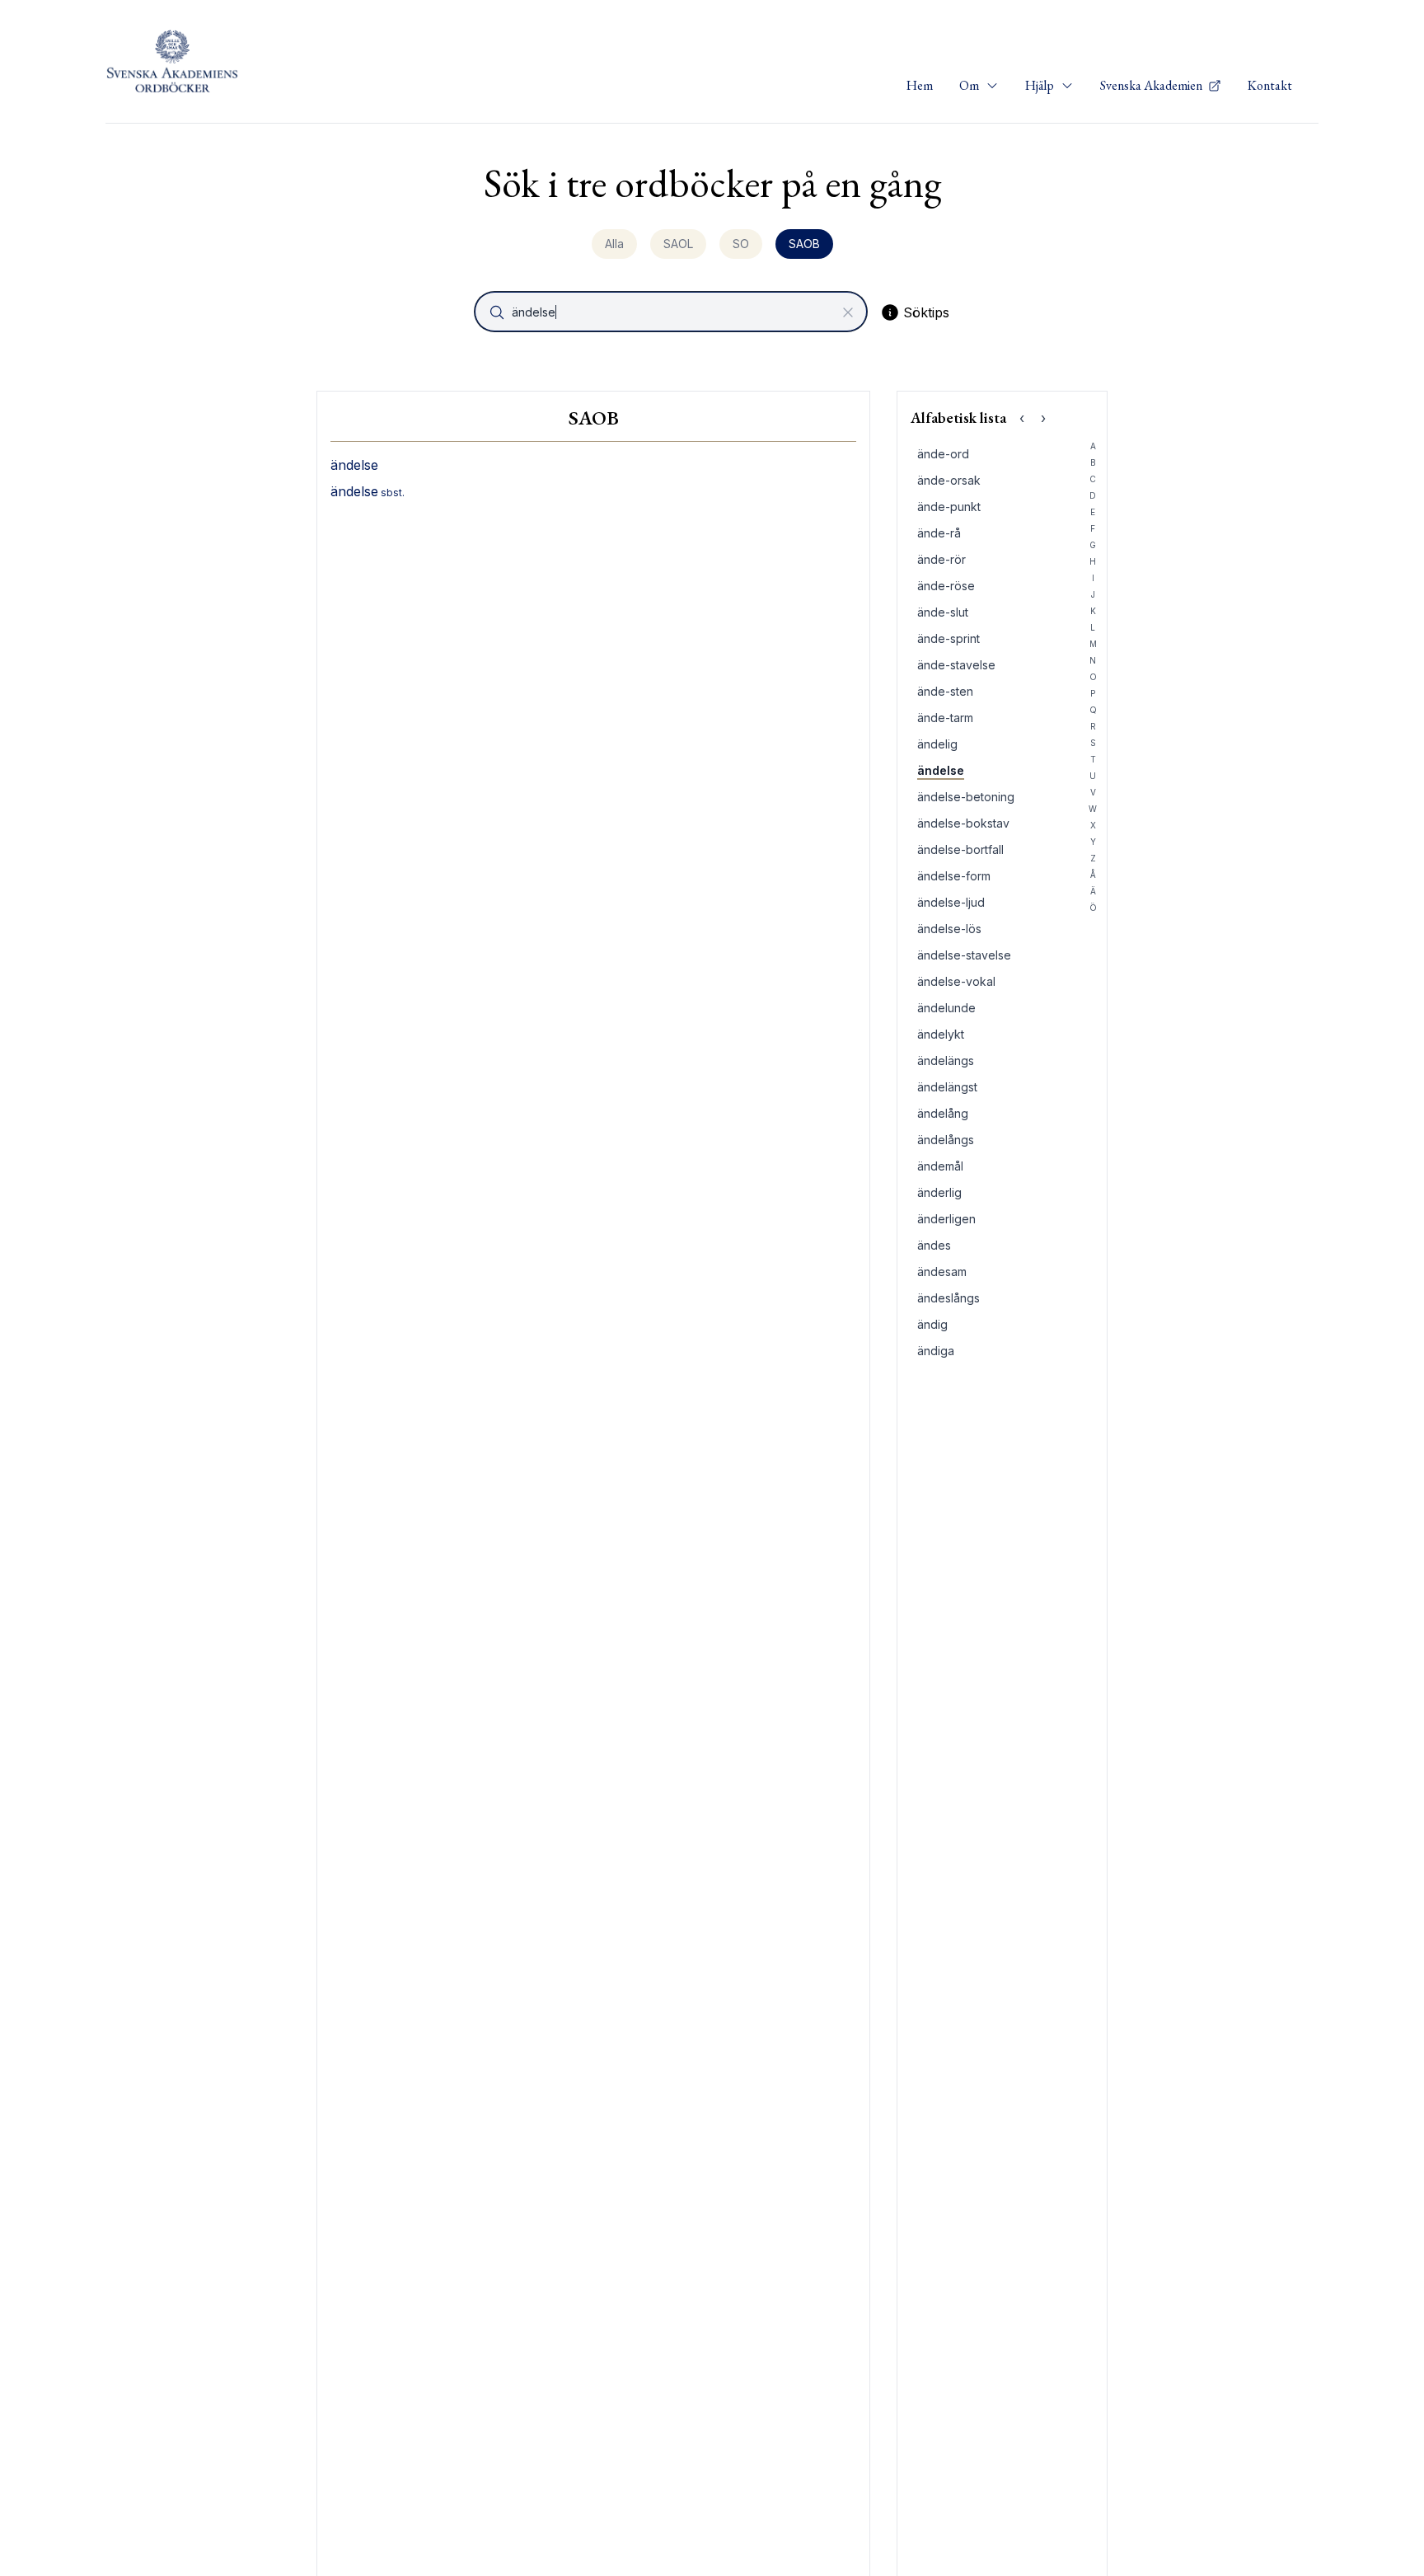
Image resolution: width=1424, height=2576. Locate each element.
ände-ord (943, 454)
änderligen (946, 1219)
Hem (920, 85)
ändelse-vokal (956, 981)
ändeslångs (949, 1298)
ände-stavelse (956, 665)
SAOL (678, 244)
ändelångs (946, 1140)
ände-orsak (949, 480)
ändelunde (946, 1008)
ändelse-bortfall (960, 849)
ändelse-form (954, 876)
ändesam (942, 1272)
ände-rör (942, 559)
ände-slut (943, 612)
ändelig (937, 744)
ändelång (943, 1113)
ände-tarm (945, 718)
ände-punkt (949, 507)
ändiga (936, 1351)
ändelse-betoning (966, 797)
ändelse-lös (949, 929)
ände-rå (939, 533)
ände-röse (946, 586)
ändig (932, 1324)
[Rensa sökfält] (848, 312)
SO (741, 244)
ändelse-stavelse (964, 955)
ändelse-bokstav (963, 823)
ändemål (940, 1166)
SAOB (804, 244)
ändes (934, 1245)
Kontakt (1270, 85)
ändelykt (941, 1034)
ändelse (941, 770)
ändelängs (946, 1060)
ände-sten (945, 691)
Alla (614, 244)
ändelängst (947, 1087)
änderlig (939, 1192)
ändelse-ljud (951, 902)
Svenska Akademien (1152, 85)
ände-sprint (949, 638)
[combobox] (672, 312)
